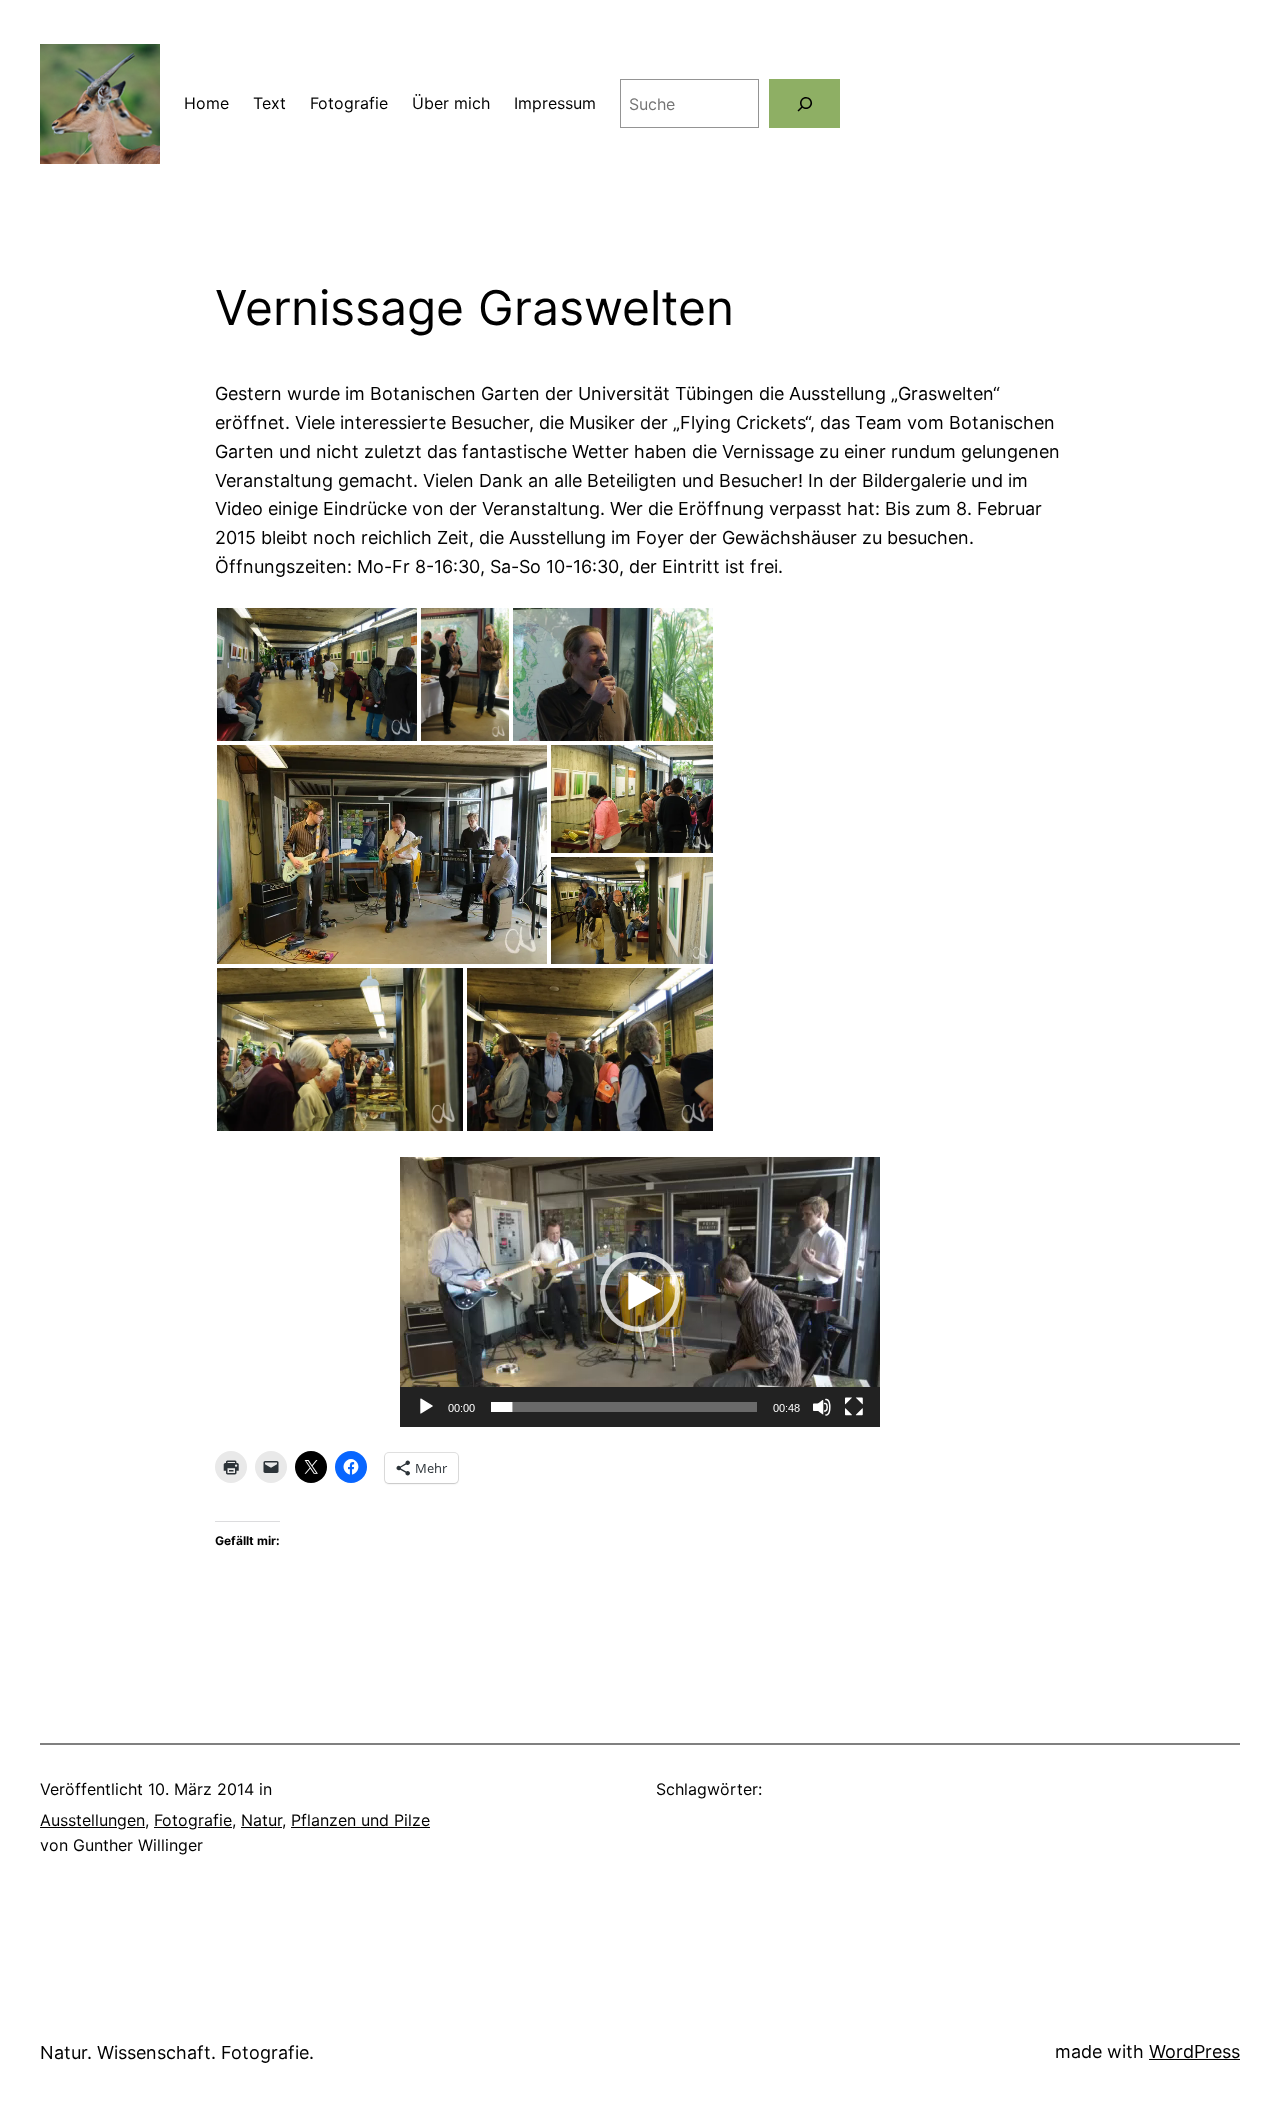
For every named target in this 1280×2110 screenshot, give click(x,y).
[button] (317, 674)
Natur (261, 1820)
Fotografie (193, 1820)
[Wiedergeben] (426, 1407)
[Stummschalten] (822, 1407)
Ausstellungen (92, 1820)
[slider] (624, 1407)
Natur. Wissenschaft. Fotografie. (177, 2052)
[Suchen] (804, 103)
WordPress (1194, 2051)
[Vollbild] (854, 1407)
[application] (640, 1292)
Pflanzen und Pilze (360, 1820)
